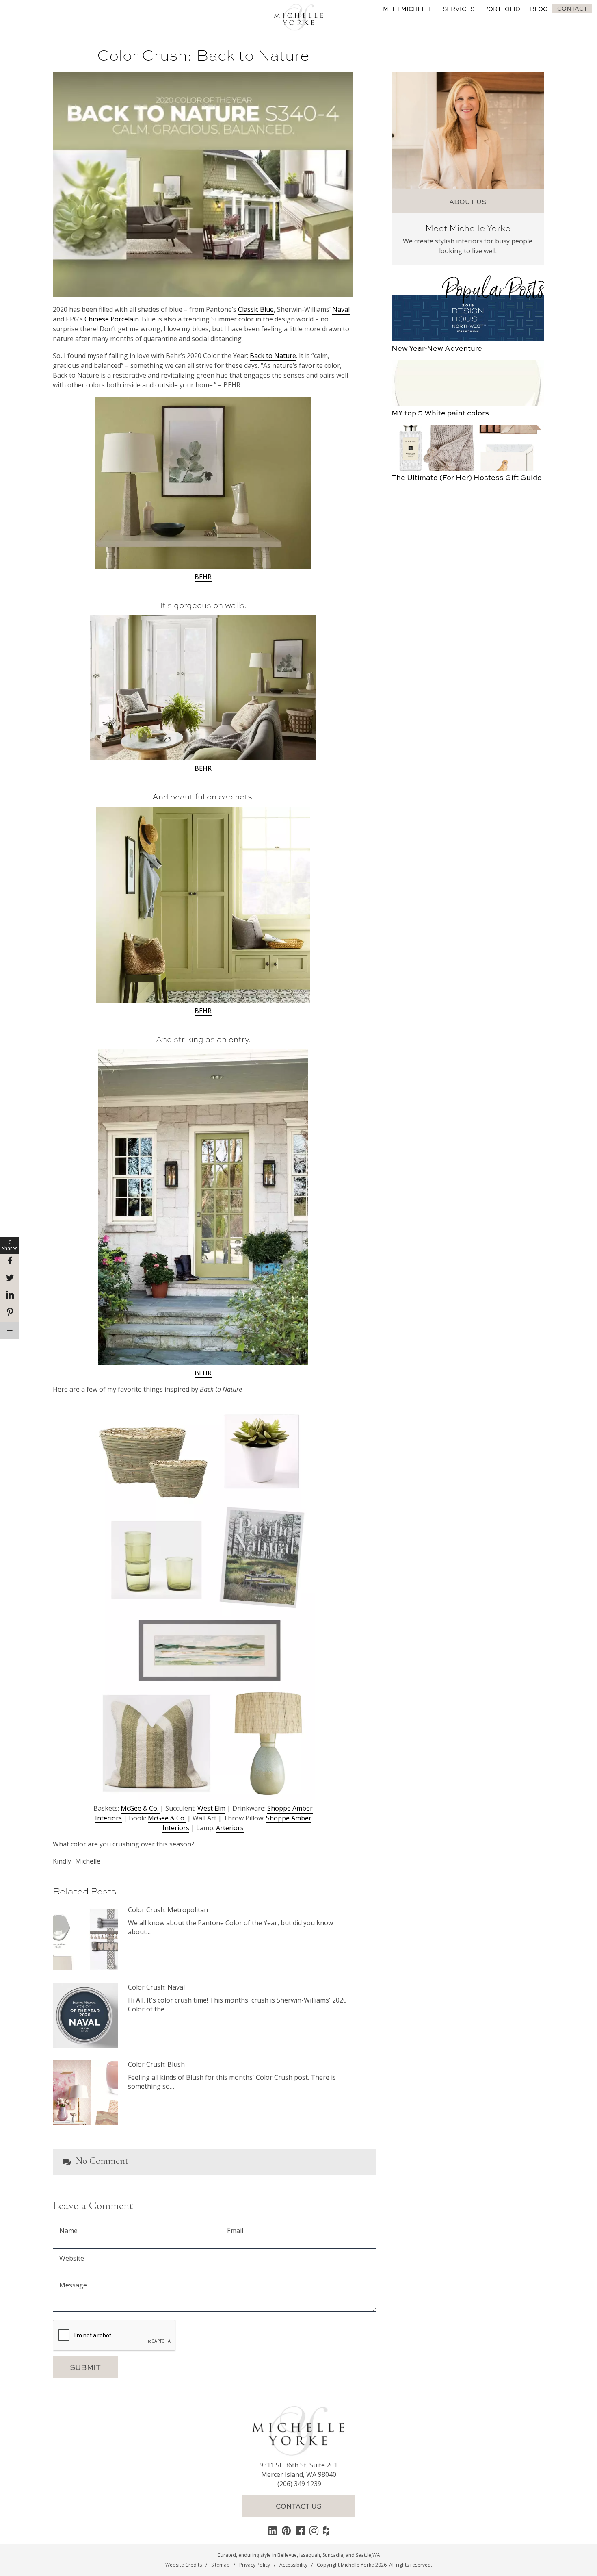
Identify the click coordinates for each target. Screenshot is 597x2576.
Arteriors (230, 1828)
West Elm (211, 1808)
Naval (341, 309)
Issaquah (310, 2555)
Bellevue (287, 2555)
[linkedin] (273, 2530)
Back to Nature (273, 356)
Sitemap (221, 2565)
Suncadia (333, 2555)
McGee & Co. (140, 1808)
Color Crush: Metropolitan (168, 1910)
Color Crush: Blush (156, 2064)
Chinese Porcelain (112, 319)
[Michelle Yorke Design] (298, 16)
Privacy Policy (255, 2565)
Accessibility (293, 2565)
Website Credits (184, 2565)
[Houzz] (326, 2530)
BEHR (203, 577)
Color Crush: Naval (156, 1987)
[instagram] (314, 2530)
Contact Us (299, 2506)
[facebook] (300, 2530)
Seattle (363, 2555)
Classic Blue (256, 309)
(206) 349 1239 (299, 2484)
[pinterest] (286, 2530)
